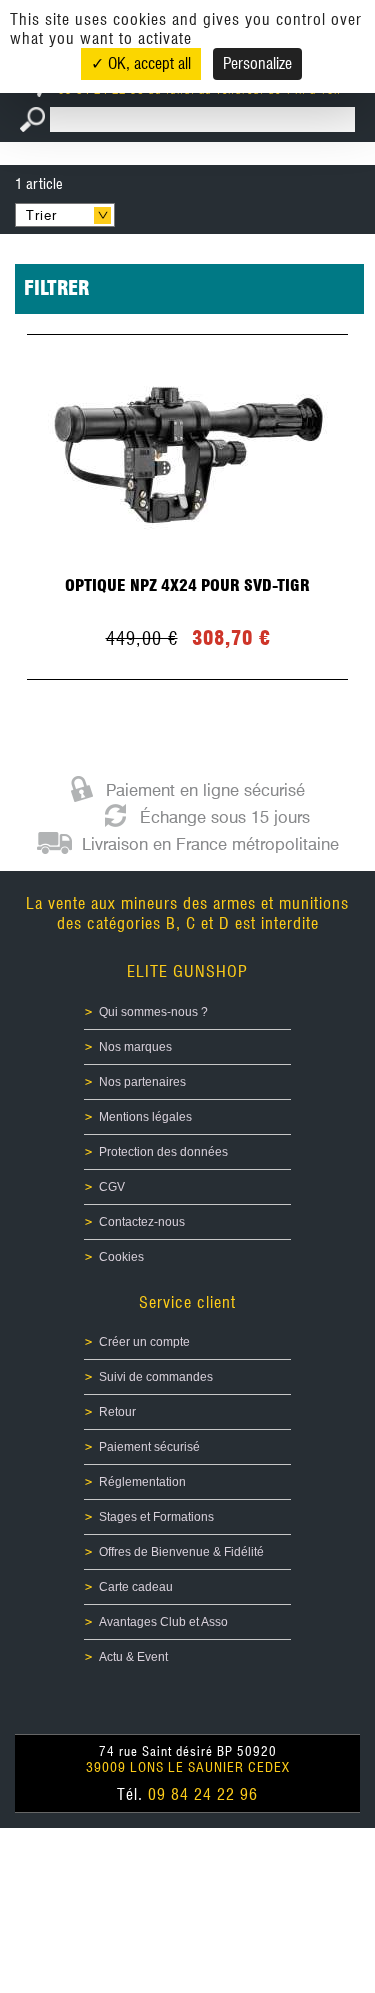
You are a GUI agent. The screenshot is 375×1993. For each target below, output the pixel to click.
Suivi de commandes (156, 1377)
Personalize (257, 63)
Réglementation (142, 1482)
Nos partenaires (142, 1082)
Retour (117, 1412)
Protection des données (163, 1152)
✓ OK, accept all (141, 63)
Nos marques (135, 1047)
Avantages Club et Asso (163, 1622)
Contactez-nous (142, 1222)
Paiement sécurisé (149, 1447)
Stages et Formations (156, 1517)
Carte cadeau (136, 1587)
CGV (112, 1187)
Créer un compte (144, 1342)
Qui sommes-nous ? (153, 1012)
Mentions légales (145, 1117)
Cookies (121, 1257)
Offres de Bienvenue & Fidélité (181, 1552)
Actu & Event (133, 1657)
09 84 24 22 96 (203, 1794)
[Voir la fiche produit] (187, 507)
